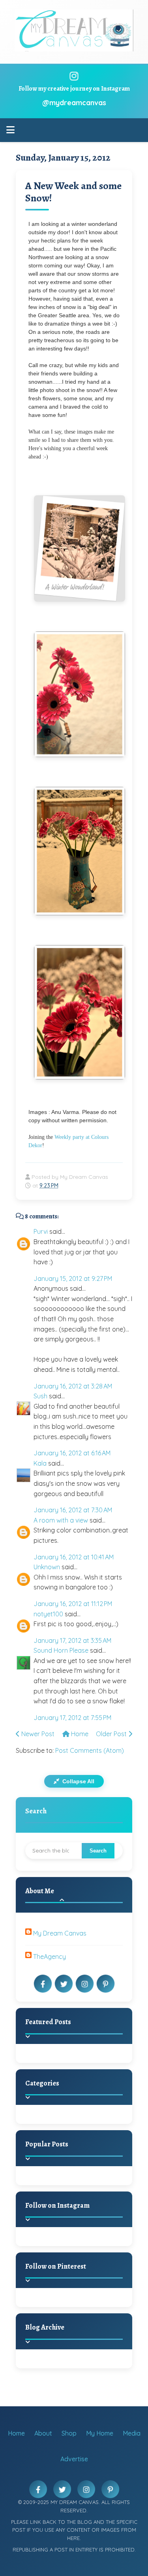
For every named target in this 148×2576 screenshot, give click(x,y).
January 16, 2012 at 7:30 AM (73, 1510)
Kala (40, 1463)
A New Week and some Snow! (73, 192)
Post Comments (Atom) (90, 1750)
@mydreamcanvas (74, 103)
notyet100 (48, 1614)
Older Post (112, 1734)
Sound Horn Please (61, 1650)
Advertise (74, 2459)
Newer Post (37, 1734)
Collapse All (78, 1781)
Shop (69, 2433)
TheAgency (50, 1957)
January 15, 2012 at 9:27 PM (73, 1279)
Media (132, 2433)
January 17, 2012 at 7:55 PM (72, 1718)
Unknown (47, 1567)
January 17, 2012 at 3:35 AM (72, 1640)
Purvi (41, 1231)
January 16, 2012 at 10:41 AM (74, 1557)
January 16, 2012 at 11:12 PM (73, 1604)
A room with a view (61, 1520)
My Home (100, 2433)
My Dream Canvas (60, 1933)
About (43, 2433)
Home (79, 1734)
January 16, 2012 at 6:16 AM (72, 1453)
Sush (40, 1396)
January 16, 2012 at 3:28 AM (73, 1386)
